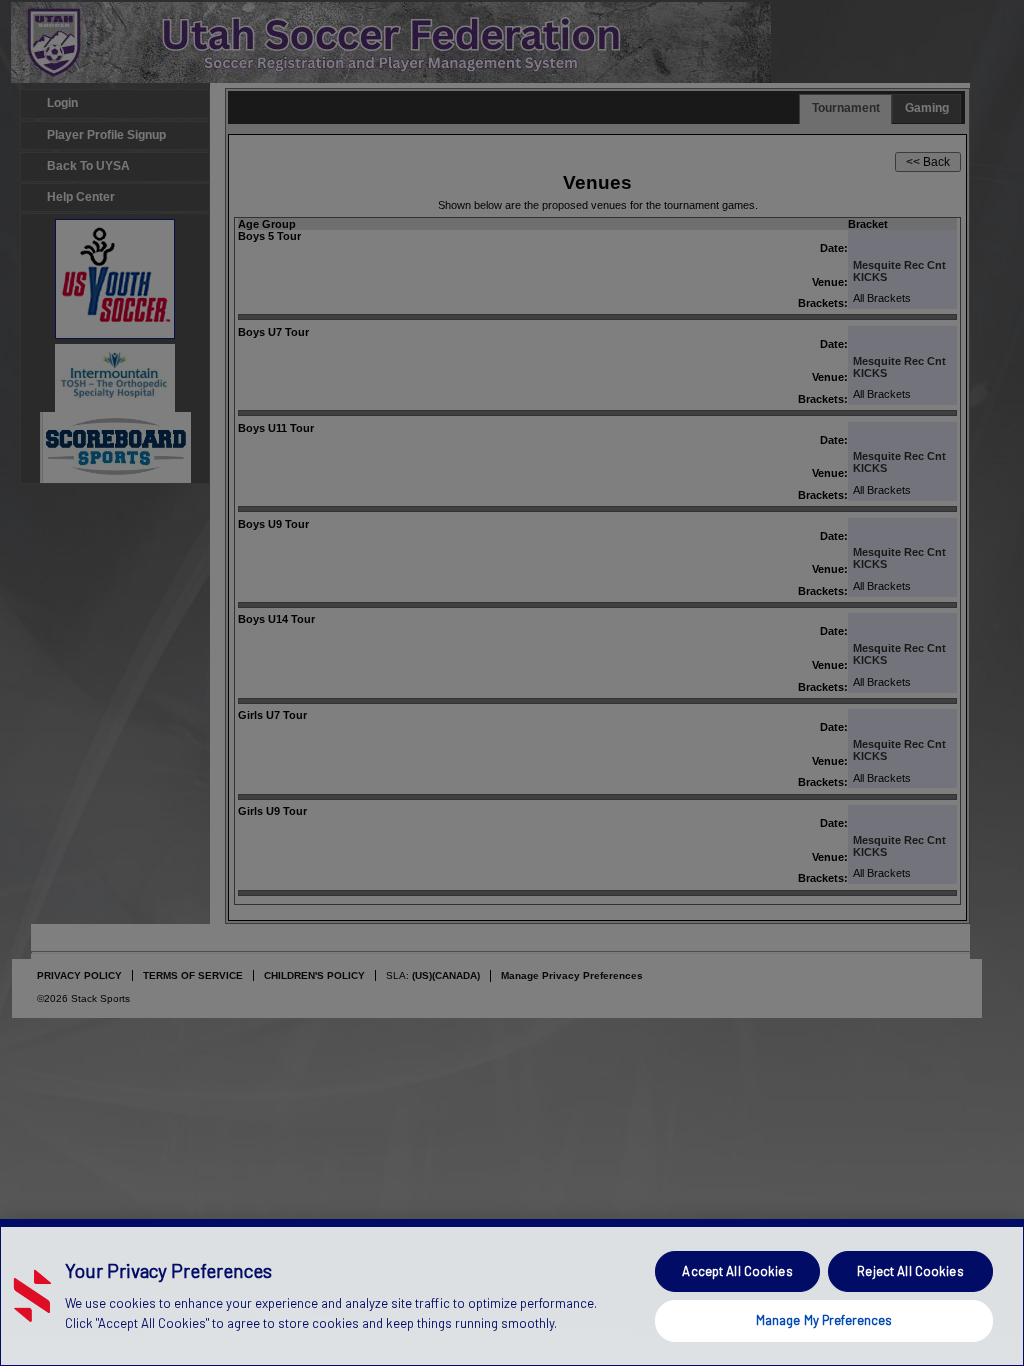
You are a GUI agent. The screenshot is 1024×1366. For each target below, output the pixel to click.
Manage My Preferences (824, 1320)
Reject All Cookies (910, 1271)
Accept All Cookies (737, 1271)
